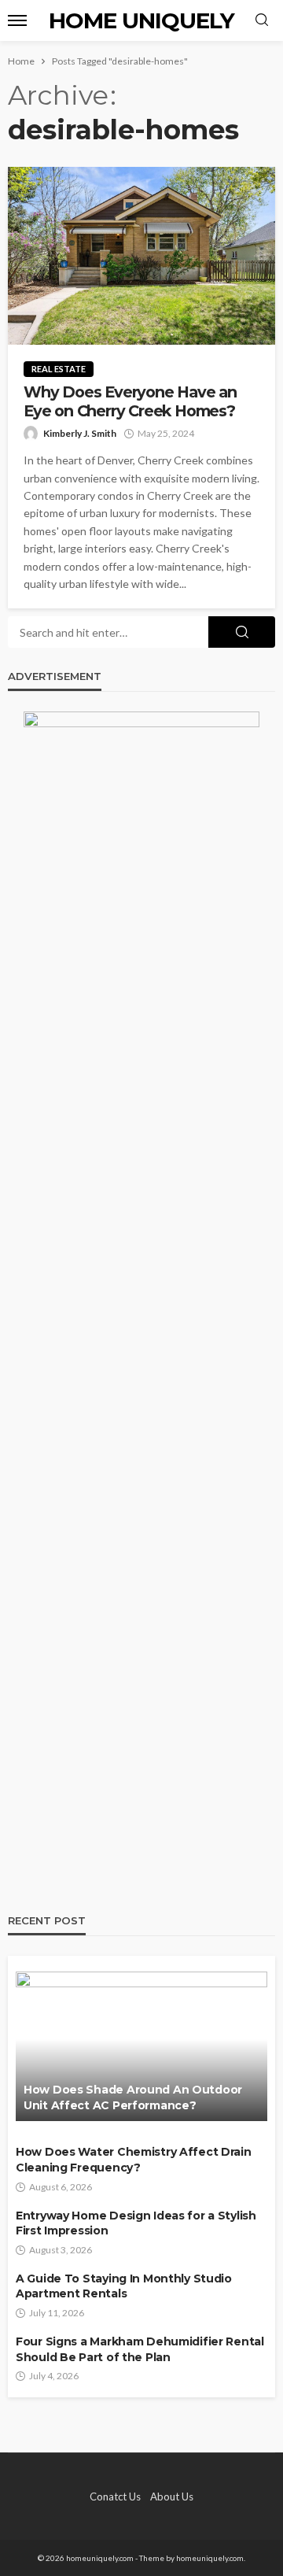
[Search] (262, 20)
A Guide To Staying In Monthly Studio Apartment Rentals (124, 2286)
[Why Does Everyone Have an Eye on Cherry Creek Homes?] (141, 256)
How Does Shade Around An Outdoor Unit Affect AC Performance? (133, 2097)
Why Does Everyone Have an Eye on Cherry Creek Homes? (130, 401)
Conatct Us (115, 2497)
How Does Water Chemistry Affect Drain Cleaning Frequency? (134, 2160)
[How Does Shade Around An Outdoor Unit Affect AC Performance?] (141, 2046)
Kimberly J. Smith (80, 433)
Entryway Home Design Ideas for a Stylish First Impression (136, 2223)
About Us (172, 2497)
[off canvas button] (17, 20)
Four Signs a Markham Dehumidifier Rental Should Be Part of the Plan (140, 2349)
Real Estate (59, 369)
